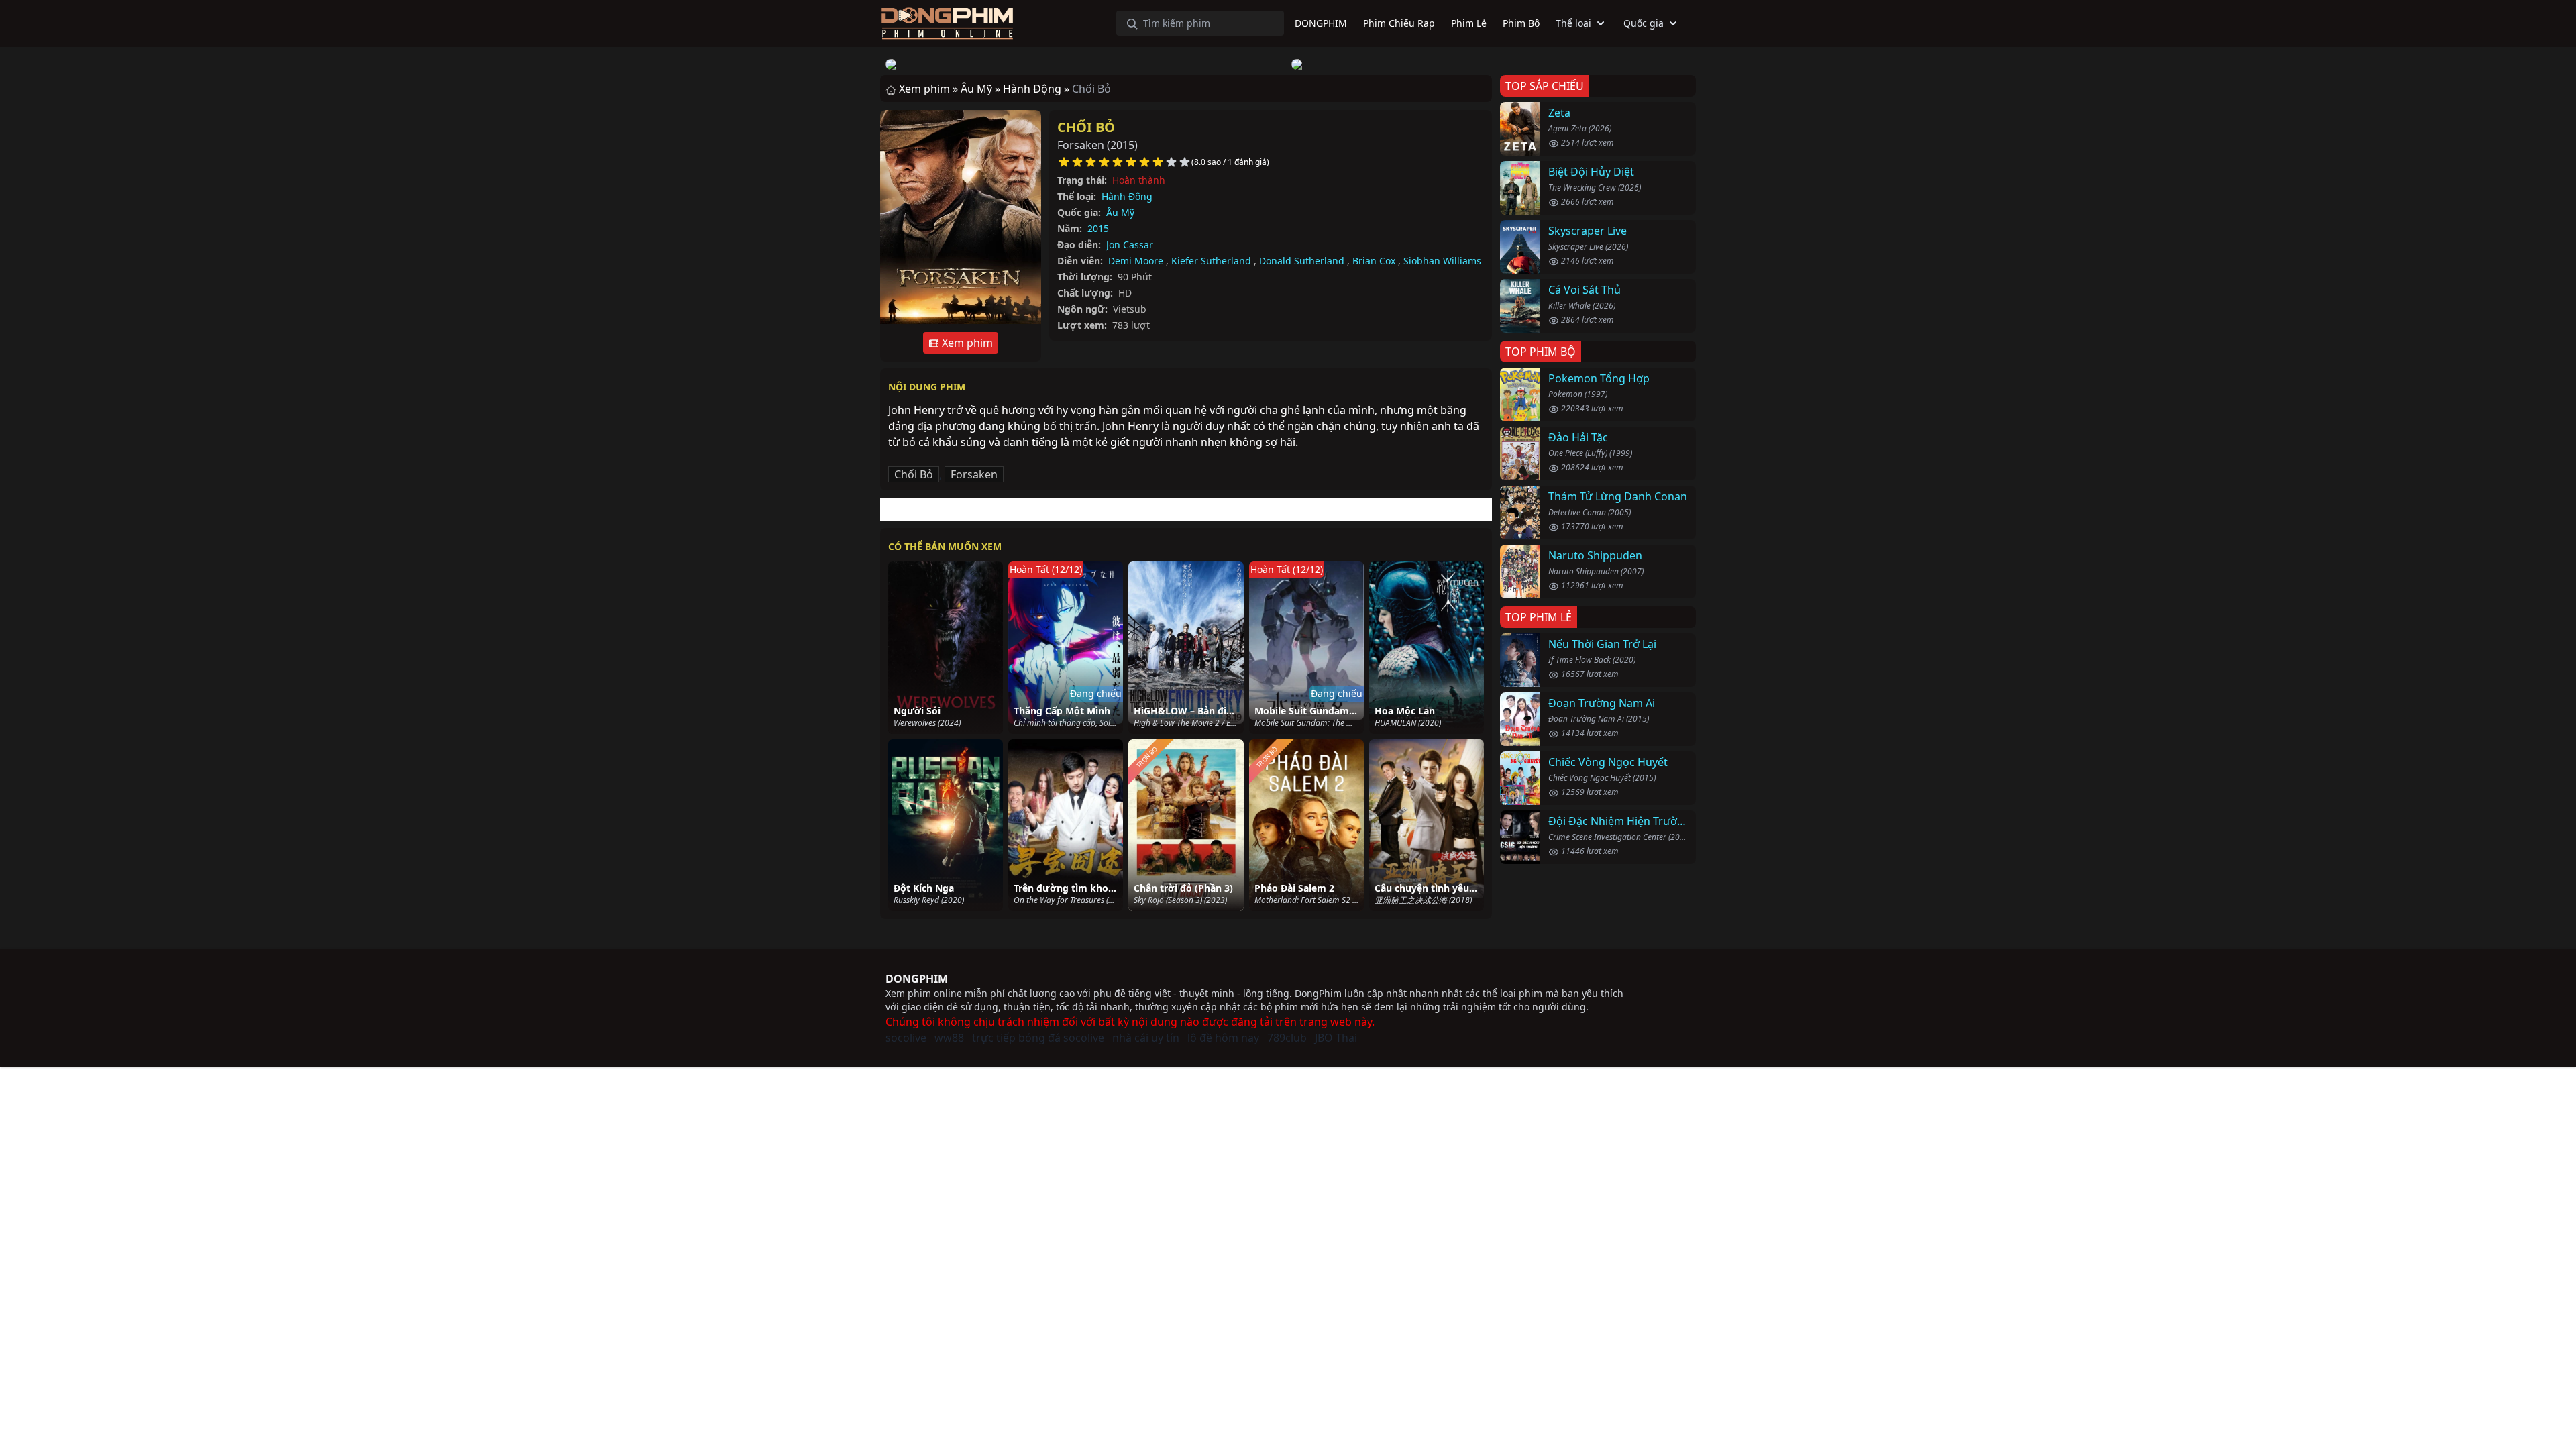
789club (1287, 1038)
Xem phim (966, 343)
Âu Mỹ (1120, 212)
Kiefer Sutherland (1211, 261)
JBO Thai (1336, 1038)
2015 (1098, 228)
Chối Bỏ (1086, 127)
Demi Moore (1136, 261)
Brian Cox (1374, 261)
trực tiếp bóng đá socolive (1038, 1038)
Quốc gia (1644, 23)
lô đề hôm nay (1223, 1038)
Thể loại (1573, 23)
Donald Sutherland (1302, 261)
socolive (906, 1038)
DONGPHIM (917, 979)
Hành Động (1127, 196)
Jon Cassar (1130, 245)
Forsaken (974, 474)
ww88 (949, 1038)
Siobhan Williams (1442, 261)
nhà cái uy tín (1146, 1038)
